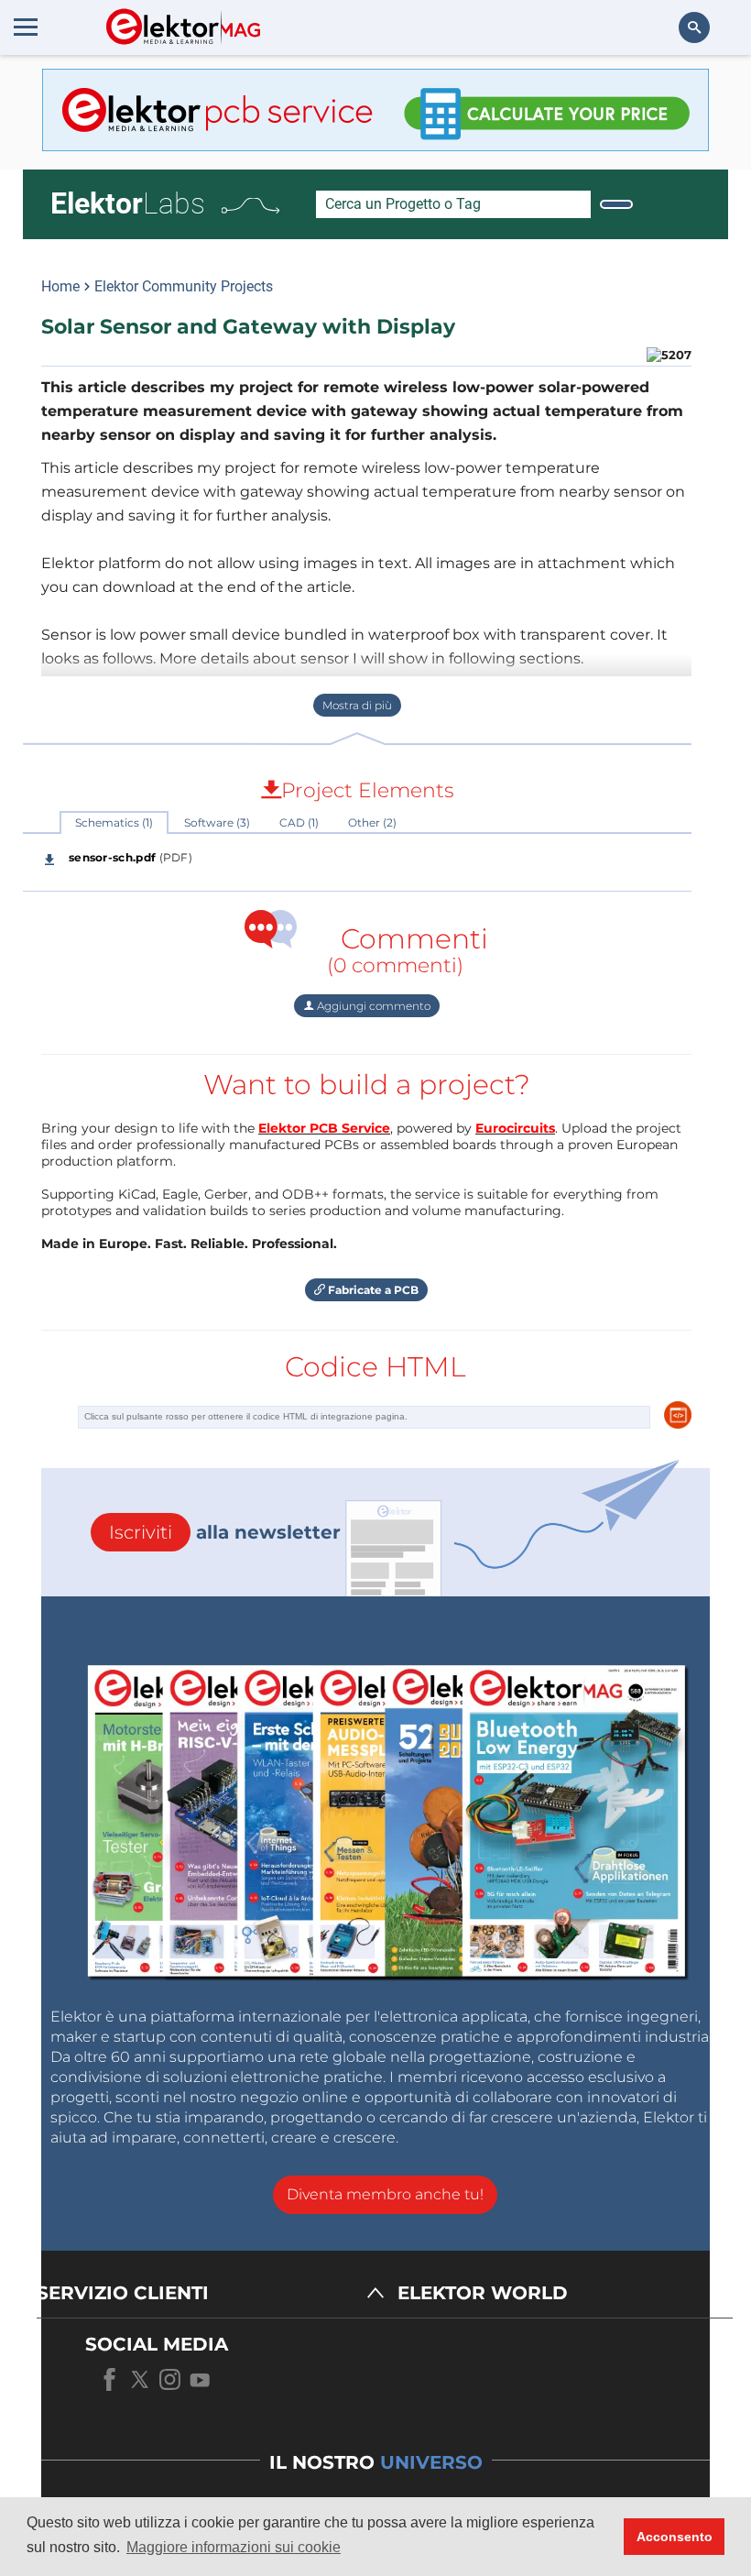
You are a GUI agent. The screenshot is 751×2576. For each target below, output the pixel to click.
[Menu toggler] (26, 27)
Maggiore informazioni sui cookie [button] (234, 2547)
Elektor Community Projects (184, 286)
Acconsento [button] (675, 2537)
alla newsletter (225, 1532)
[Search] (616, 204)
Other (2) (372, 822)
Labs (128, 203)
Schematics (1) (114, 822)
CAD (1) (299, 822)
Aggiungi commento (372, 1006)
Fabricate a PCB (372, 1290)
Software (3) (217, 822)
